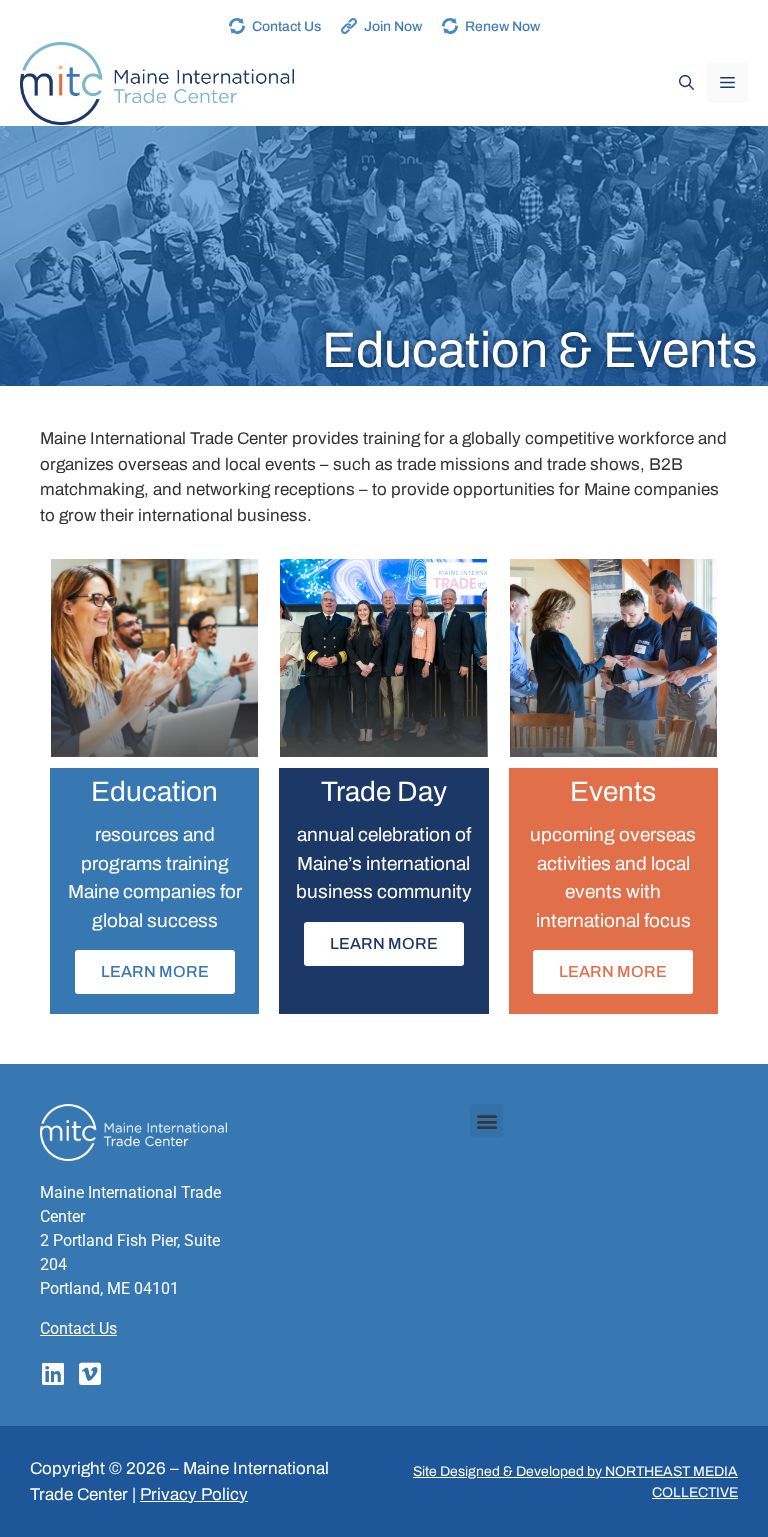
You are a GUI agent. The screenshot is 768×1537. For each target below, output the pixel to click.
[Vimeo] (89, 1373)
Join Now (393, 26)
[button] (486, 1120)
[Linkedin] (52, 1373)
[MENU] (727, 83)
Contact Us (286, 26)
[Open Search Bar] (686, 83)
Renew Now (502, 26)
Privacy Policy (194, 1494)
